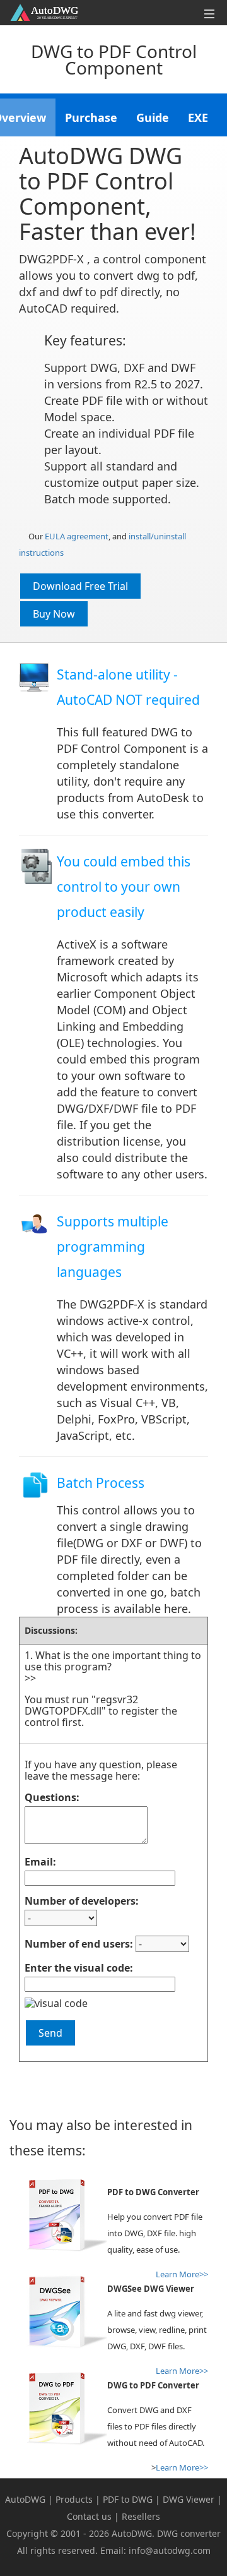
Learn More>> (182, 2467)
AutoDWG (25, 2499)
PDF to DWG (128, 2499)
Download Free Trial (80, 586)
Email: (40, 1862)
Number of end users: (79, 1944)
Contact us (89, 2516)
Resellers (141, 2516)
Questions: (52, 1797)
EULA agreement (77, 536)
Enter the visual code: (79, 1968)
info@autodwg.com (170, 2550)
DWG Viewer (189, 2499)
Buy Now (54, 614)
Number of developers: (82, 1901)
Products (74, 2499)
